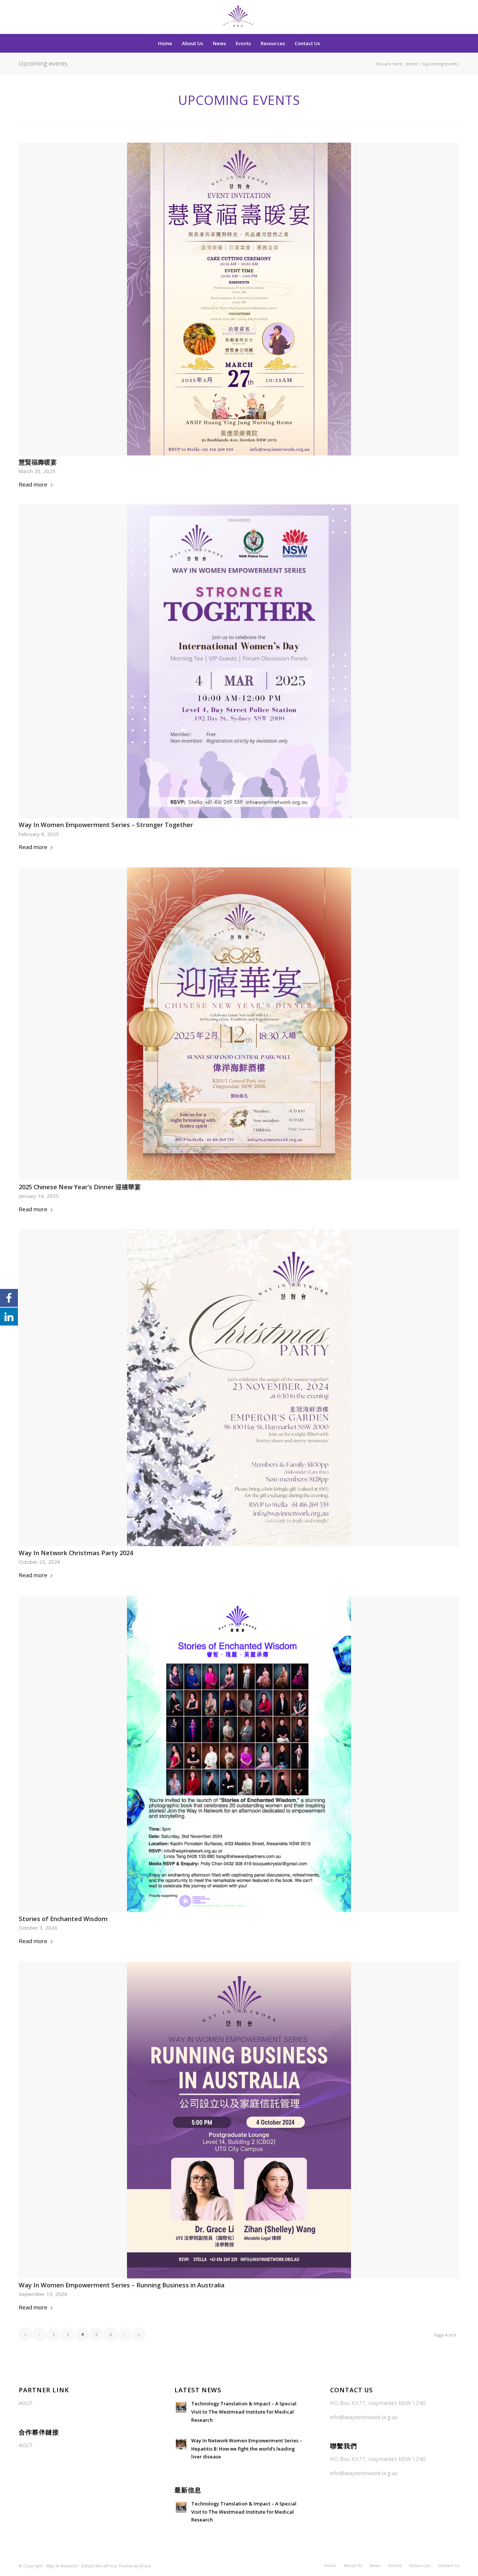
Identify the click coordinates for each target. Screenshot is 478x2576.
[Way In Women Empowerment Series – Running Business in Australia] (239, 2120)
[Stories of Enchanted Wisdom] (239, 1754)
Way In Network (62, 2566)
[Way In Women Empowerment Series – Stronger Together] (239, 661)
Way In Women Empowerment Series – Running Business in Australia (122, 2285)
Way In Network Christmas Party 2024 (76, 1553)
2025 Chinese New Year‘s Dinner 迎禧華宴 (80, 1187)
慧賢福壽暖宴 (38, 462)
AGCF (26, 2403)
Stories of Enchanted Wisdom (63, 1919)
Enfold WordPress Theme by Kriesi (116, 2566)
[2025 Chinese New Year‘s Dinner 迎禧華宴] (239, 1024)
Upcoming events (43, 63)
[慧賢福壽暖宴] (239, 299)
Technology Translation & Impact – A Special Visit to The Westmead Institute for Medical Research (244, 2412)
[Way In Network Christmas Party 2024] (239, 1388)
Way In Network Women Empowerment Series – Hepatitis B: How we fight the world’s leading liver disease (247, 2448)
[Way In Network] (239, 17)
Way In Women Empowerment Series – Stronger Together (106, 825)
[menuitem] (165, 43)
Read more (33, 484)
